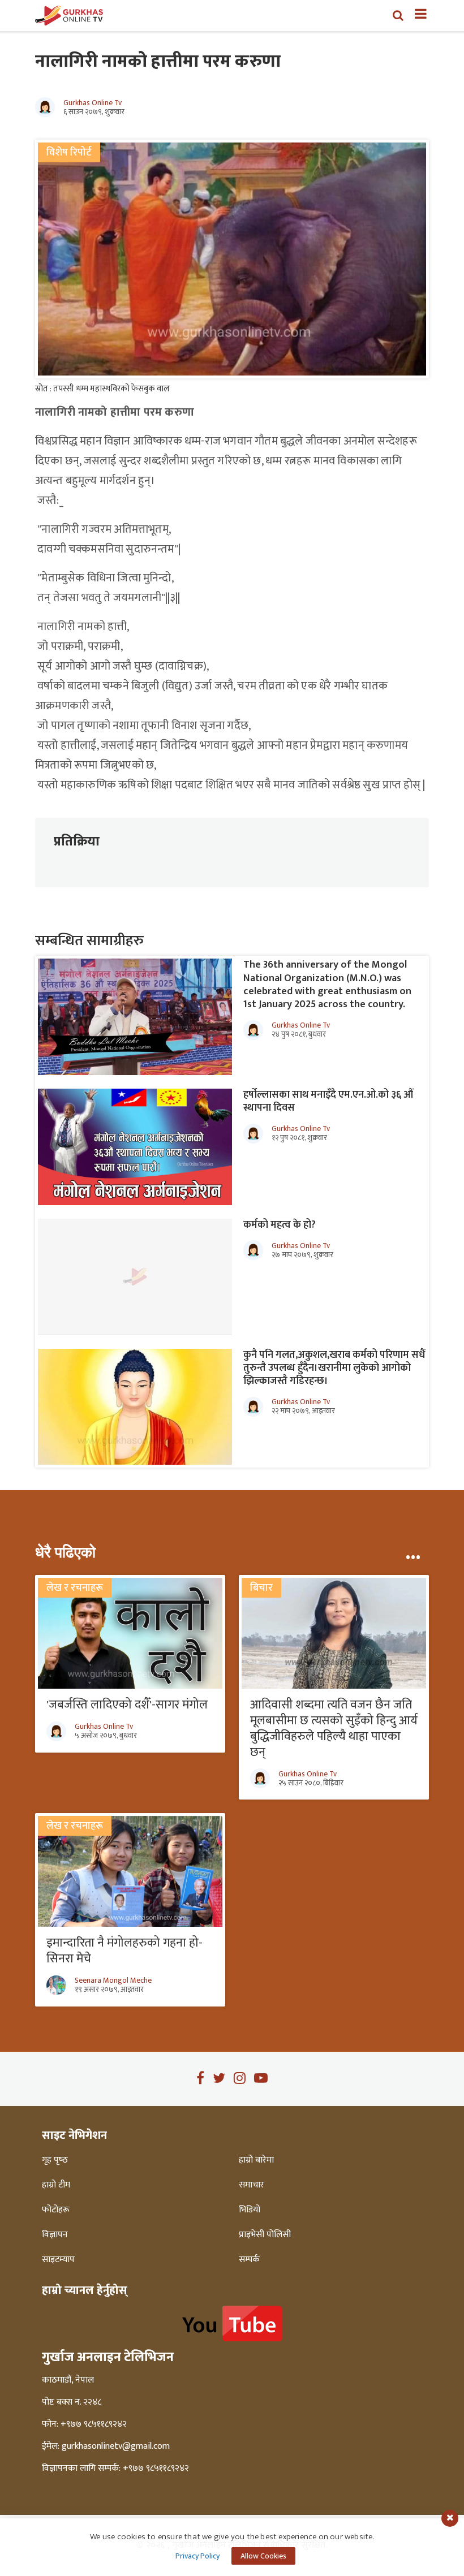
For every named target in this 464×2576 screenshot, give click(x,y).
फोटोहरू (56, 2210)
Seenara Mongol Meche (113, 1980)
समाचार (252, 2185)
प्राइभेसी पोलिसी (265, 2235)
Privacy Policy (197, 2556)
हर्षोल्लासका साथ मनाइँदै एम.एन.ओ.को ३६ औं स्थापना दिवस (328, 1101)
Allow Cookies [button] (263, 2556)
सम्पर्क (249, 2260)
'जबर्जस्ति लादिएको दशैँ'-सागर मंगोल (127, 1705)
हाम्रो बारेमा (256, 2160)
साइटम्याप (58, 2260)
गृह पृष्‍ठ (55, 2160)
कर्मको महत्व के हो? (280, 1225)
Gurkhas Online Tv (93, 103)
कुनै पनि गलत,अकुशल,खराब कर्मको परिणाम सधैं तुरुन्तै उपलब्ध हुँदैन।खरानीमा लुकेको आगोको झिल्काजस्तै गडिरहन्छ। (334, 1368)
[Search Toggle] (398, 15)
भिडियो (250, 2210)
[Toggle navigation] (416, 15)
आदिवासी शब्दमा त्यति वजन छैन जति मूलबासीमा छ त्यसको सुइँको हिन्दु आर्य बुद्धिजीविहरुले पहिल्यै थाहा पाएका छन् (334, 1729)
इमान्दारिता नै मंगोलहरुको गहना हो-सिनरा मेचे (124, 1951)
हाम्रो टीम (56, 2185)
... (413, 1552)
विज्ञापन (55, 2235)
